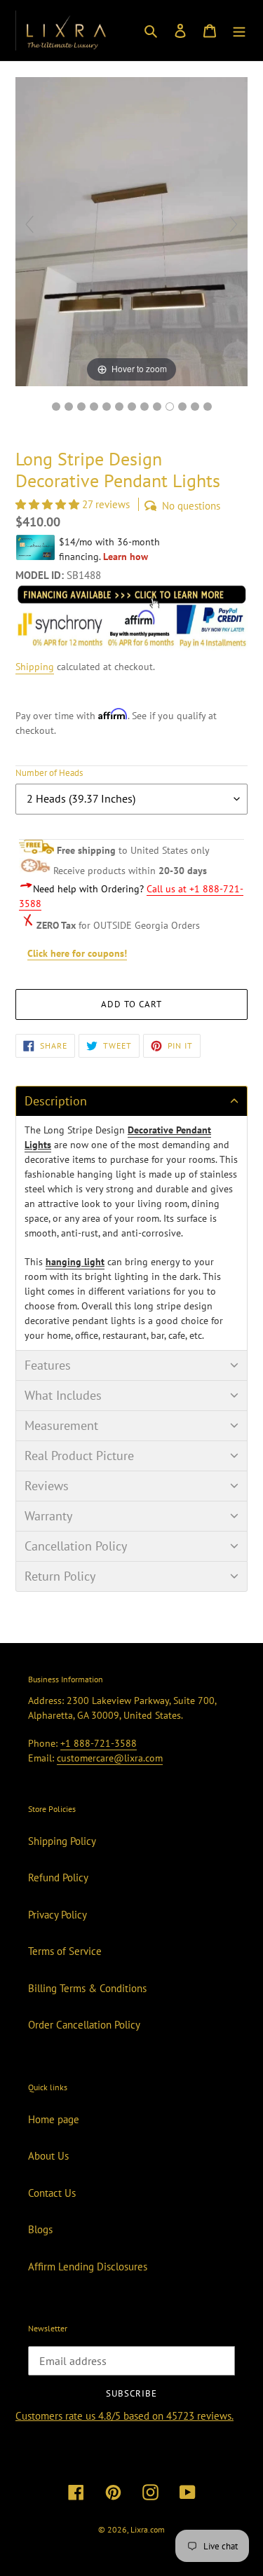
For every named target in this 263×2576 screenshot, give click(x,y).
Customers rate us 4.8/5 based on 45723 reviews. (124, 2416)
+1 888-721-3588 (99, 1743)
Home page (54, 2119)
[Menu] (239, 30)
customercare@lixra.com (110, 1758)
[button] (49, 504)
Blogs (40, 2229)
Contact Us (52, 2193)
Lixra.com (148, 2529)
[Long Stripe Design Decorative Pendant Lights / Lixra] (56, 407)
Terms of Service (65, 1951)
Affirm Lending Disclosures (88, 2267)
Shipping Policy (62, 1841)
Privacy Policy (58, 1915)
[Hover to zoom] (131, 230)
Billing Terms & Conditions (87, 1988)
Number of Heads (49, 773)
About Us (48, 2156)
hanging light (75, 1262)
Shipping (35, 667)
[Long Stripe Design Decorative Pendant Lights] (170, 407)
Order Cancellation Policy (84, 2025)
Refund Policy (58, 1878)
